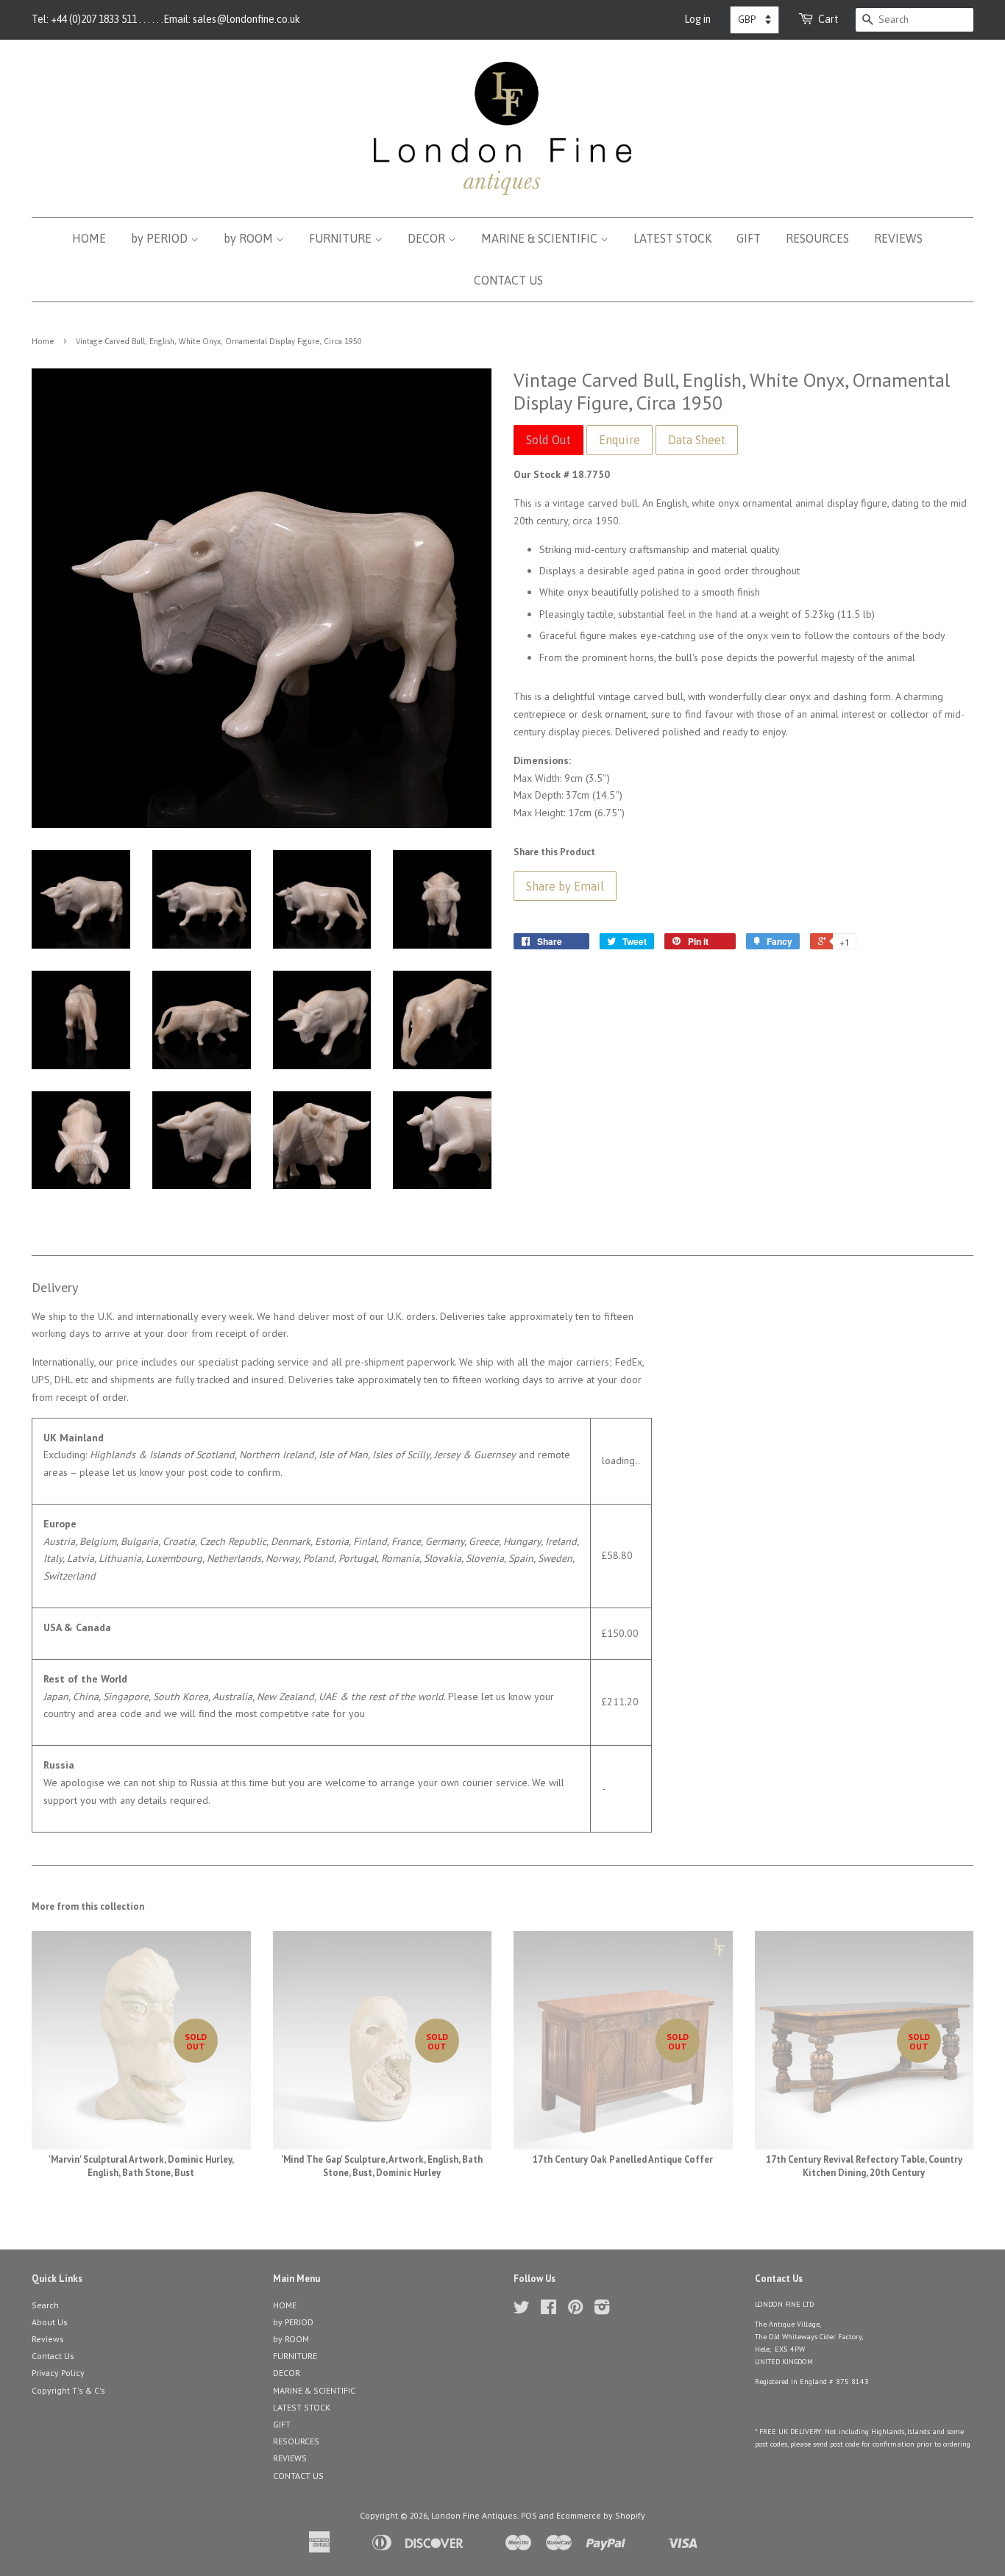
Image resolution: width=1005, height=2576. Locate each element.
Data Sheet (697, 440)
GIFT (749, 238)
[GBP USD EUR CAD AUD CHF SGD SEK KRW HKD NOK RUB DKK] (754, 20)
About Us (50, 2322)
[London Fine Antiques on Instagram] (602, 2310)
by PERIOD (161, 238)
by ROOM (250, 238)
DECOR (428, 238)
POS (529, 2515)
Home (43, 341)
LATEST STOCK (672, 238)
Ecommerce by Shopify (601, 2515)
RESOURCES (817, 238)
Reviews (48, 2339)
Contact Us (53, 2356)
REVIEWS (898, 238)
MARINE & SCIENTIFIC (541, 238)
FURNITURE (342, 238)
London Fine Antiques (474, 2515)
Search (45, 2305)
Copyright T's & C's (68, 2390)
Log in (697, 19)
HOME (89, 238)
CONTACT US (508, 280)
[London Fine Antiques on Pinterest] (575, 2310)
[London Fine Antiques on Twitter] (522, 2310)
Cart (828, 19)
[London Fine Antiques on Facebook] (548, 2310)
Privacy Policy (58, 2373)
